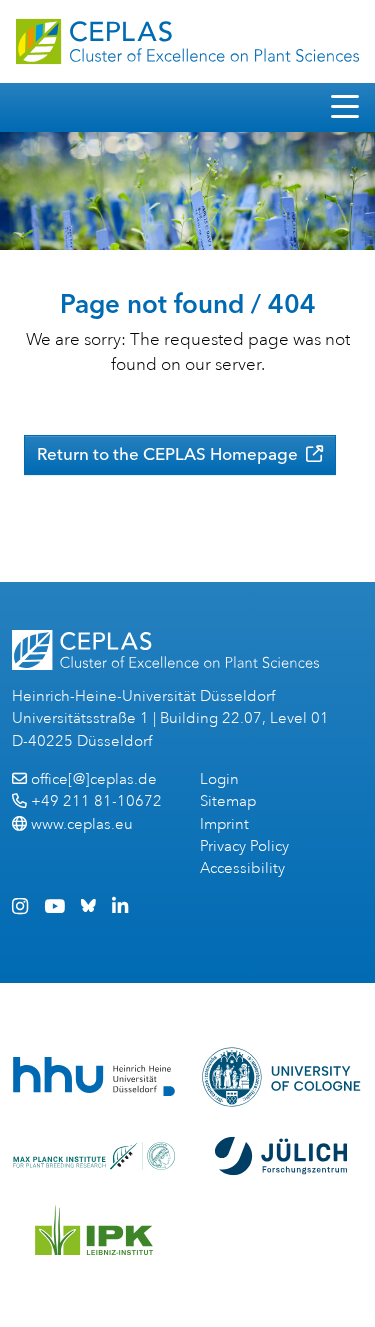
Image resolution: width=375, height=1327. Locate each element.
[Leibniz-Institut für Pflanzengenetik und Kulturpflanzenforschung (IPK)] (94, 1230)
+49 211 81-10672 (96, 801)
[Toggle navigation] (345, 107)
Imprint (224, 824)
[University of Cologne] (281, 1077)
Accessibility (242, 868)
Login (219, 779)
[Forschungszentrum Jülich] (281, 1156)
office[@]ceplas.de (94, 779)
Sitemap (228, 801)
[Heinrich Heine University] (94, 1076)
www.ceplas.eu (82, 824)
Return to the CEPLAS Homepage (169, 454)
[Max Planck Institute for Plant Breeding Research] (94, 1156)
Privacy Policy (244, 846)
